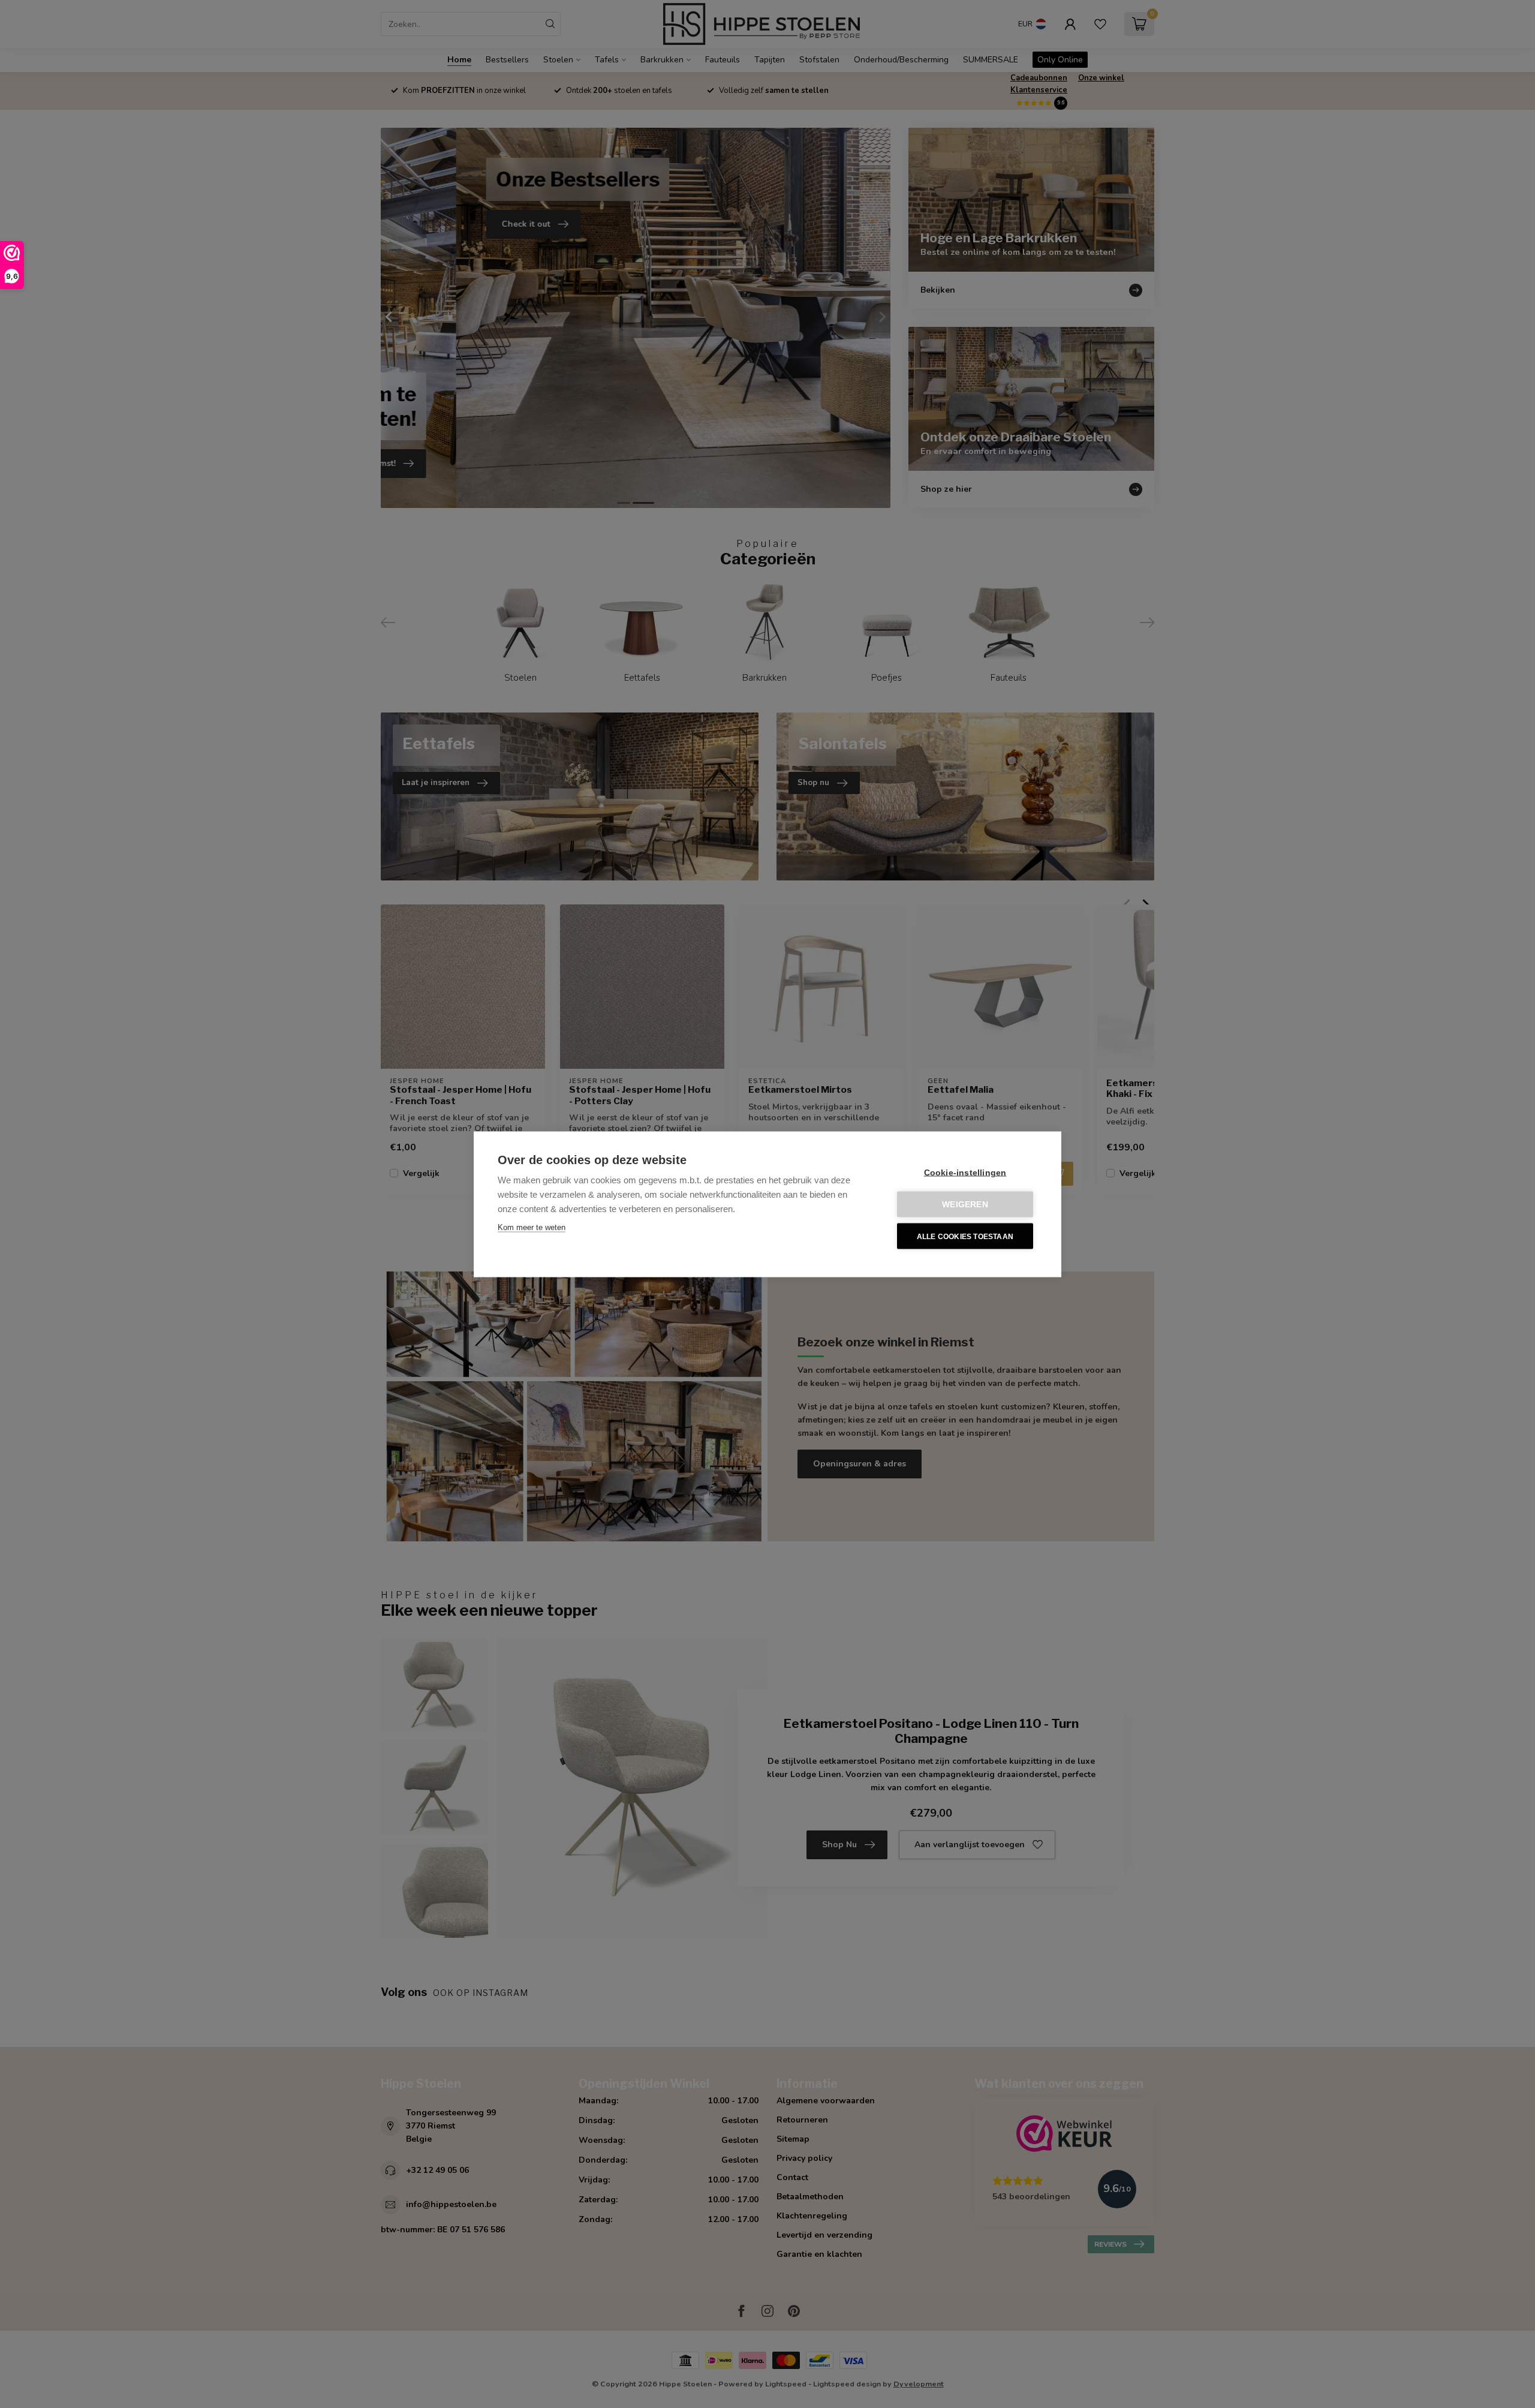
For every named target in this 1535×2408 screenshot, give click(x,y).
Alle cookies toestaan (965, 1236)
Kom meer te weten (532, 1227)
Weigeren (965, 1204)
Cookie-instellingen (965, 1172)
